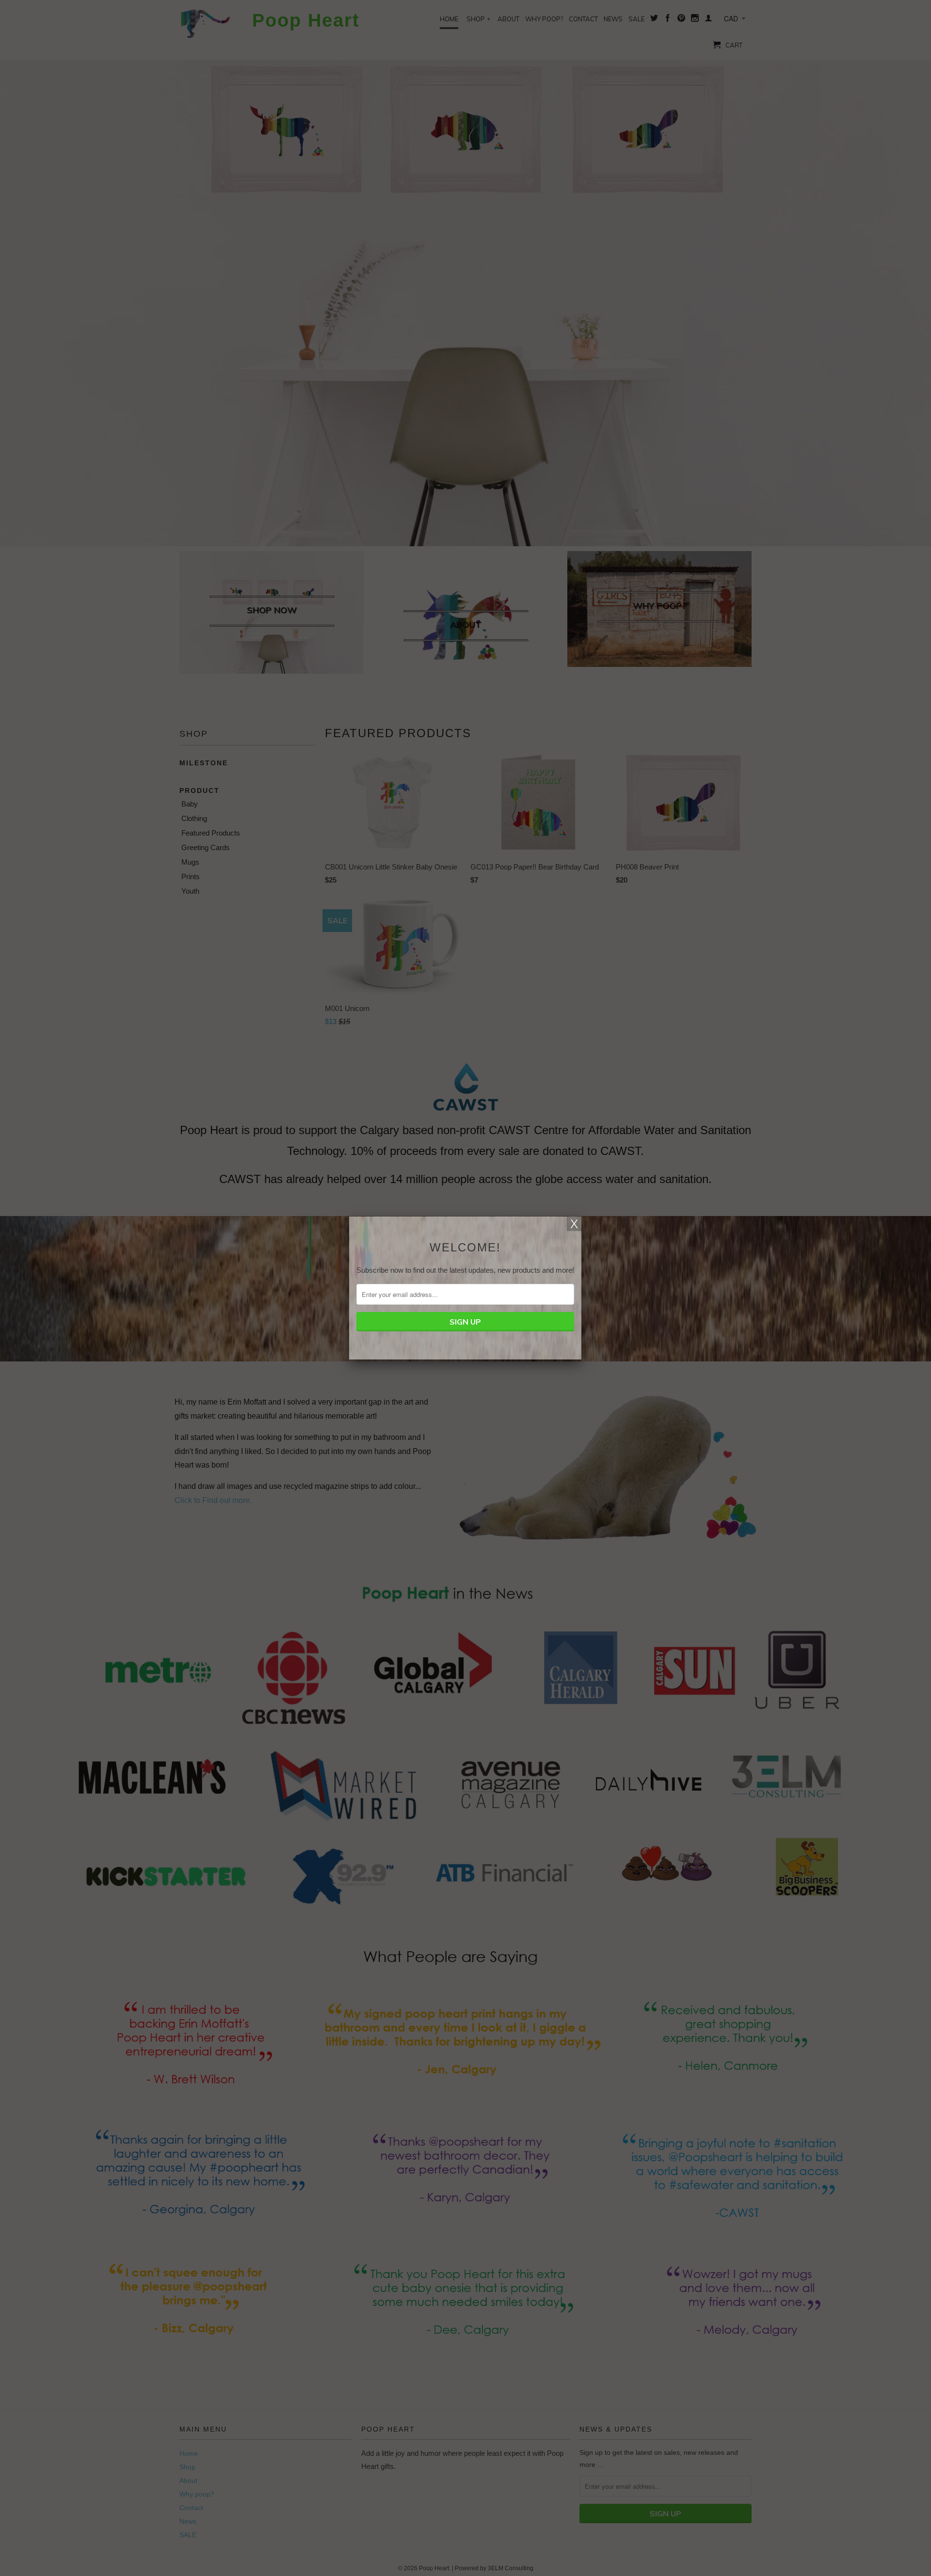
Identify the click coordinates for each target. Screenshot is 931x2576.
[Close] (574, 1224)
